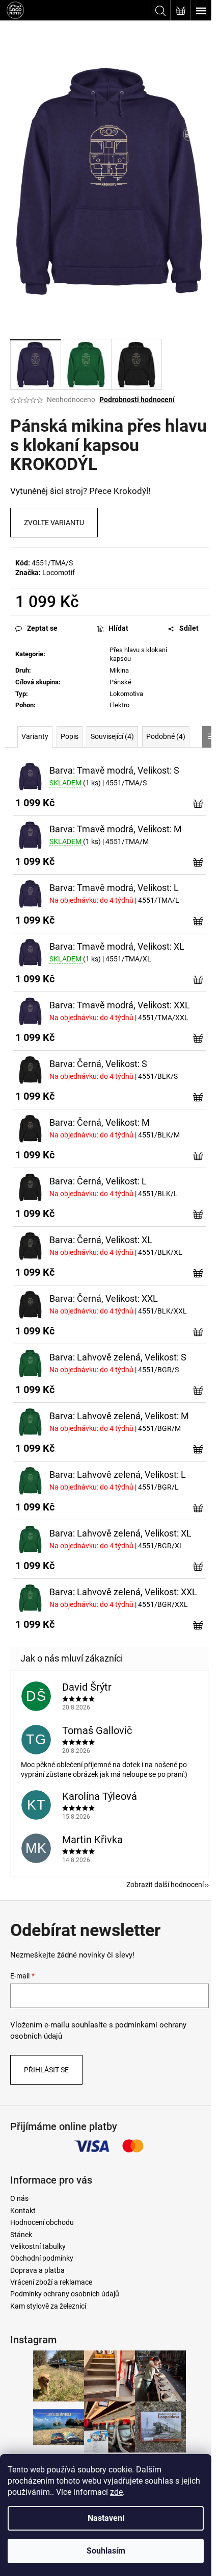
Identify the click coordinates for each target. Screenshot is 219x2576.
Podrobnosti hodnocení (137, 400)
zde (116, 2492)
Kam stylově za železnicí (48, 2306)
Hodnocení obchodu (42, 2222)
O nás (19, 2198)
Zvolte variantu (54, 523)
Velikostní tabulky (38, 2246)
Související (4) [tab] (112, 736)
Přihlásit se (46, 2070)
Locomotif (59, 573)
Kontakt (23, 2211)
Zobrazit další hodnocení (165, 1885)
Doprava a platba (37, 2270)
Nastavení (106, 2518)
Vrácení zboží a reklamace (51, 2282)
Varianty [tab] (35, 736)
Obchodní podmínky (42, 2258)
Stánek (21, 2235)
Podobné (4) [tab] (166, 736)
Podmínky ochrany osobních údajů (65, 2294)
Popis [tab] (70, 736)
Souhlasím (106, 2551)
